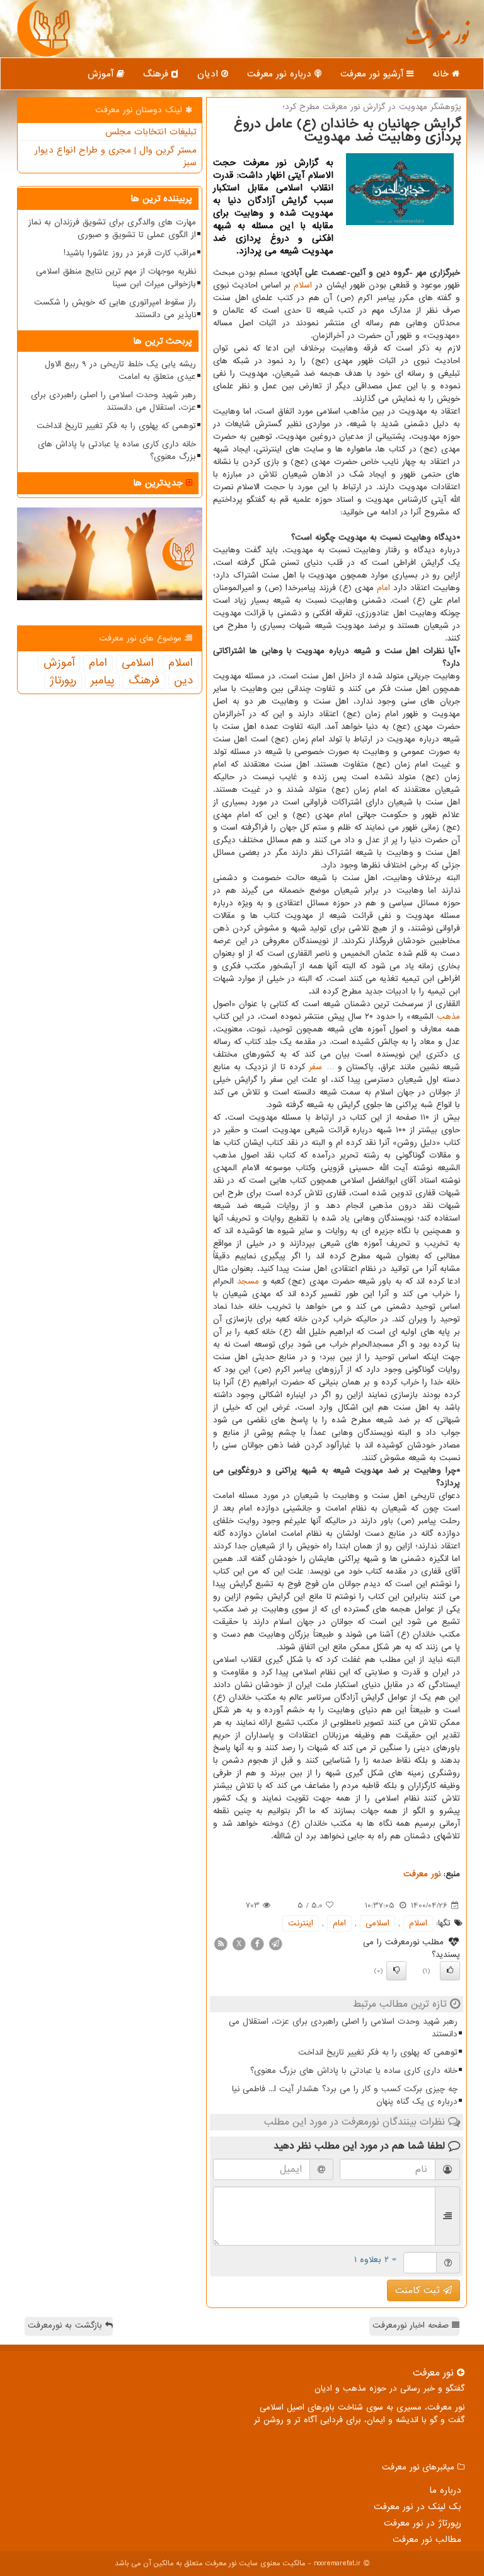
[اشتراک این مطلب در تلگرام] (275, 1943)
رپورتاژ (63, 681)
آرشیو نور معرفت (373, 74)
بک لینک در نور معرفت (418, 2507)
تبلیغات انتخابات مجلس (151, 132)
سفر (315, 1067)
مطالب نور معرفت (427, 2539)
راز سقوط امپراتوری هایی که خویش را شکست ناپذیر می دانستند (115, 309)
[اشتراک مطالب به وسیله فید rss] (221, 1943)
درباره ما (445, 2490)
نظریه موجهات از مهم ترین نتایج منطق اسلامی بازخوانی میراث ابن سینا (116, 278)
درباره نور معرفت (281, 74)
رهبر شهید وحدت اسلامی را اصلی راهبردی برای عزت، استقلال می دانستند (343, 2028)
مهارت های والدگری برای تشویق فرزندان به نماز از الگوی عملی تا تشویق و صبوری (112, 229)
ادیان (209, 74)
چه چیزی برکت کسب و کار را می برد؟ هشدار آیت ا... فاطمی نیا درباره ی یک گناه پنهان (345, 2095)
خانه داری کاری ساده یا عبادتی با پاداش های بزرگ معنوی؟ (354, 2071)
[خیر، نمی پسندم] (396, 1971)
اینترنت (301, 1923)
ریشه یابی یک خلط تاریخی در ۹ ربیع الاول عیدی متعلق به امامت (120, 370)
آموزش (102, 74)
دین (183, 681)
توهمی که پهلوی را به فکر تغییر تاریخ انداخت (378, 2052)
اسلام (303, 285)
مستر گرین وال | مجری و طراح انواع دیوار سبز (116, 156)
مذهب (448, 1017)
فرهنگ (157, 74)
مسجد (248, 1281)
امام (383, 588)
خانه (442, 74)
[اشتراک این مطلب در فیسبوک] (257, 1943)
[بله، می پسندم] (450, 1971)
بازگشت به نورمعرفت (66, 2325)
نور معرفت (437, 41)
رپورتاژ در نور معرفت (423, 2523)
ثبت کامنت (419, 2290)
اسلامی (377, 1923)
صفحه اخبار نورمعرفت (412, 2325)
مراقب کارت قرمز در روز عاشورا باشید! (130, 253)
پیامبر (102, 681)
